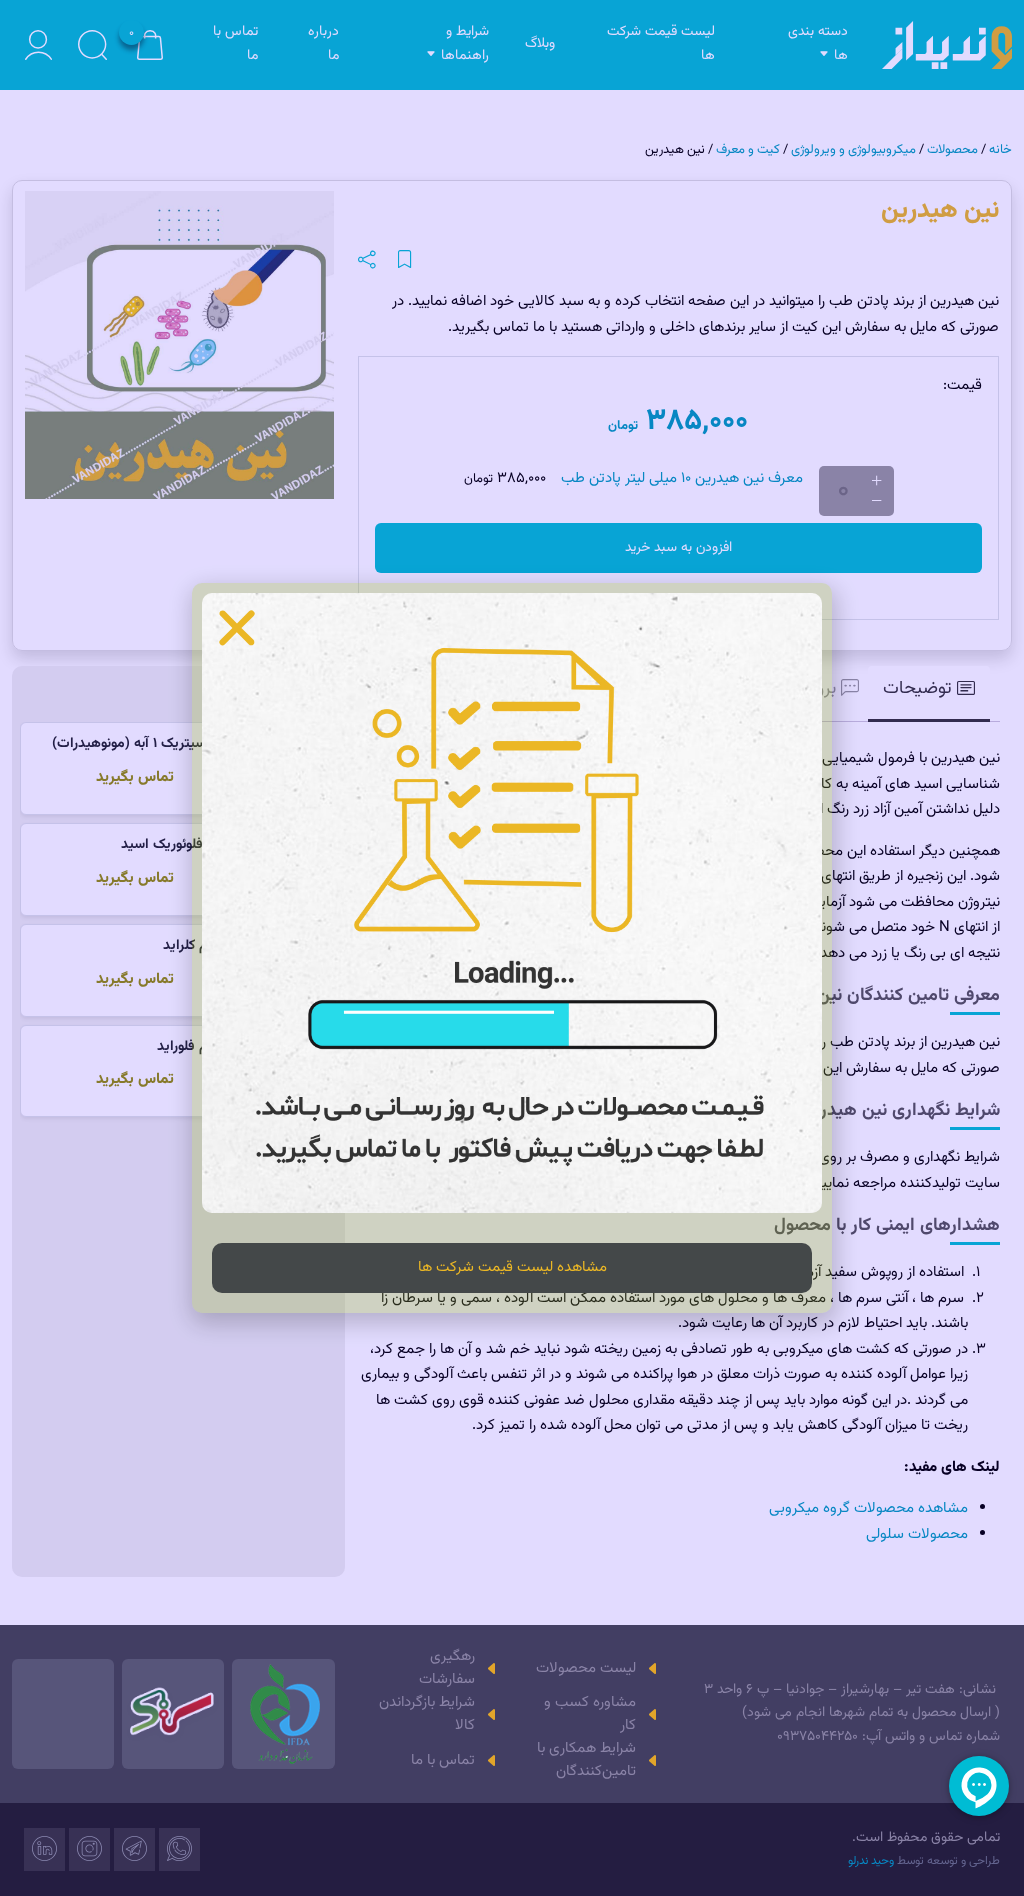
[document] (512, 948)
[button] (237, 628)
